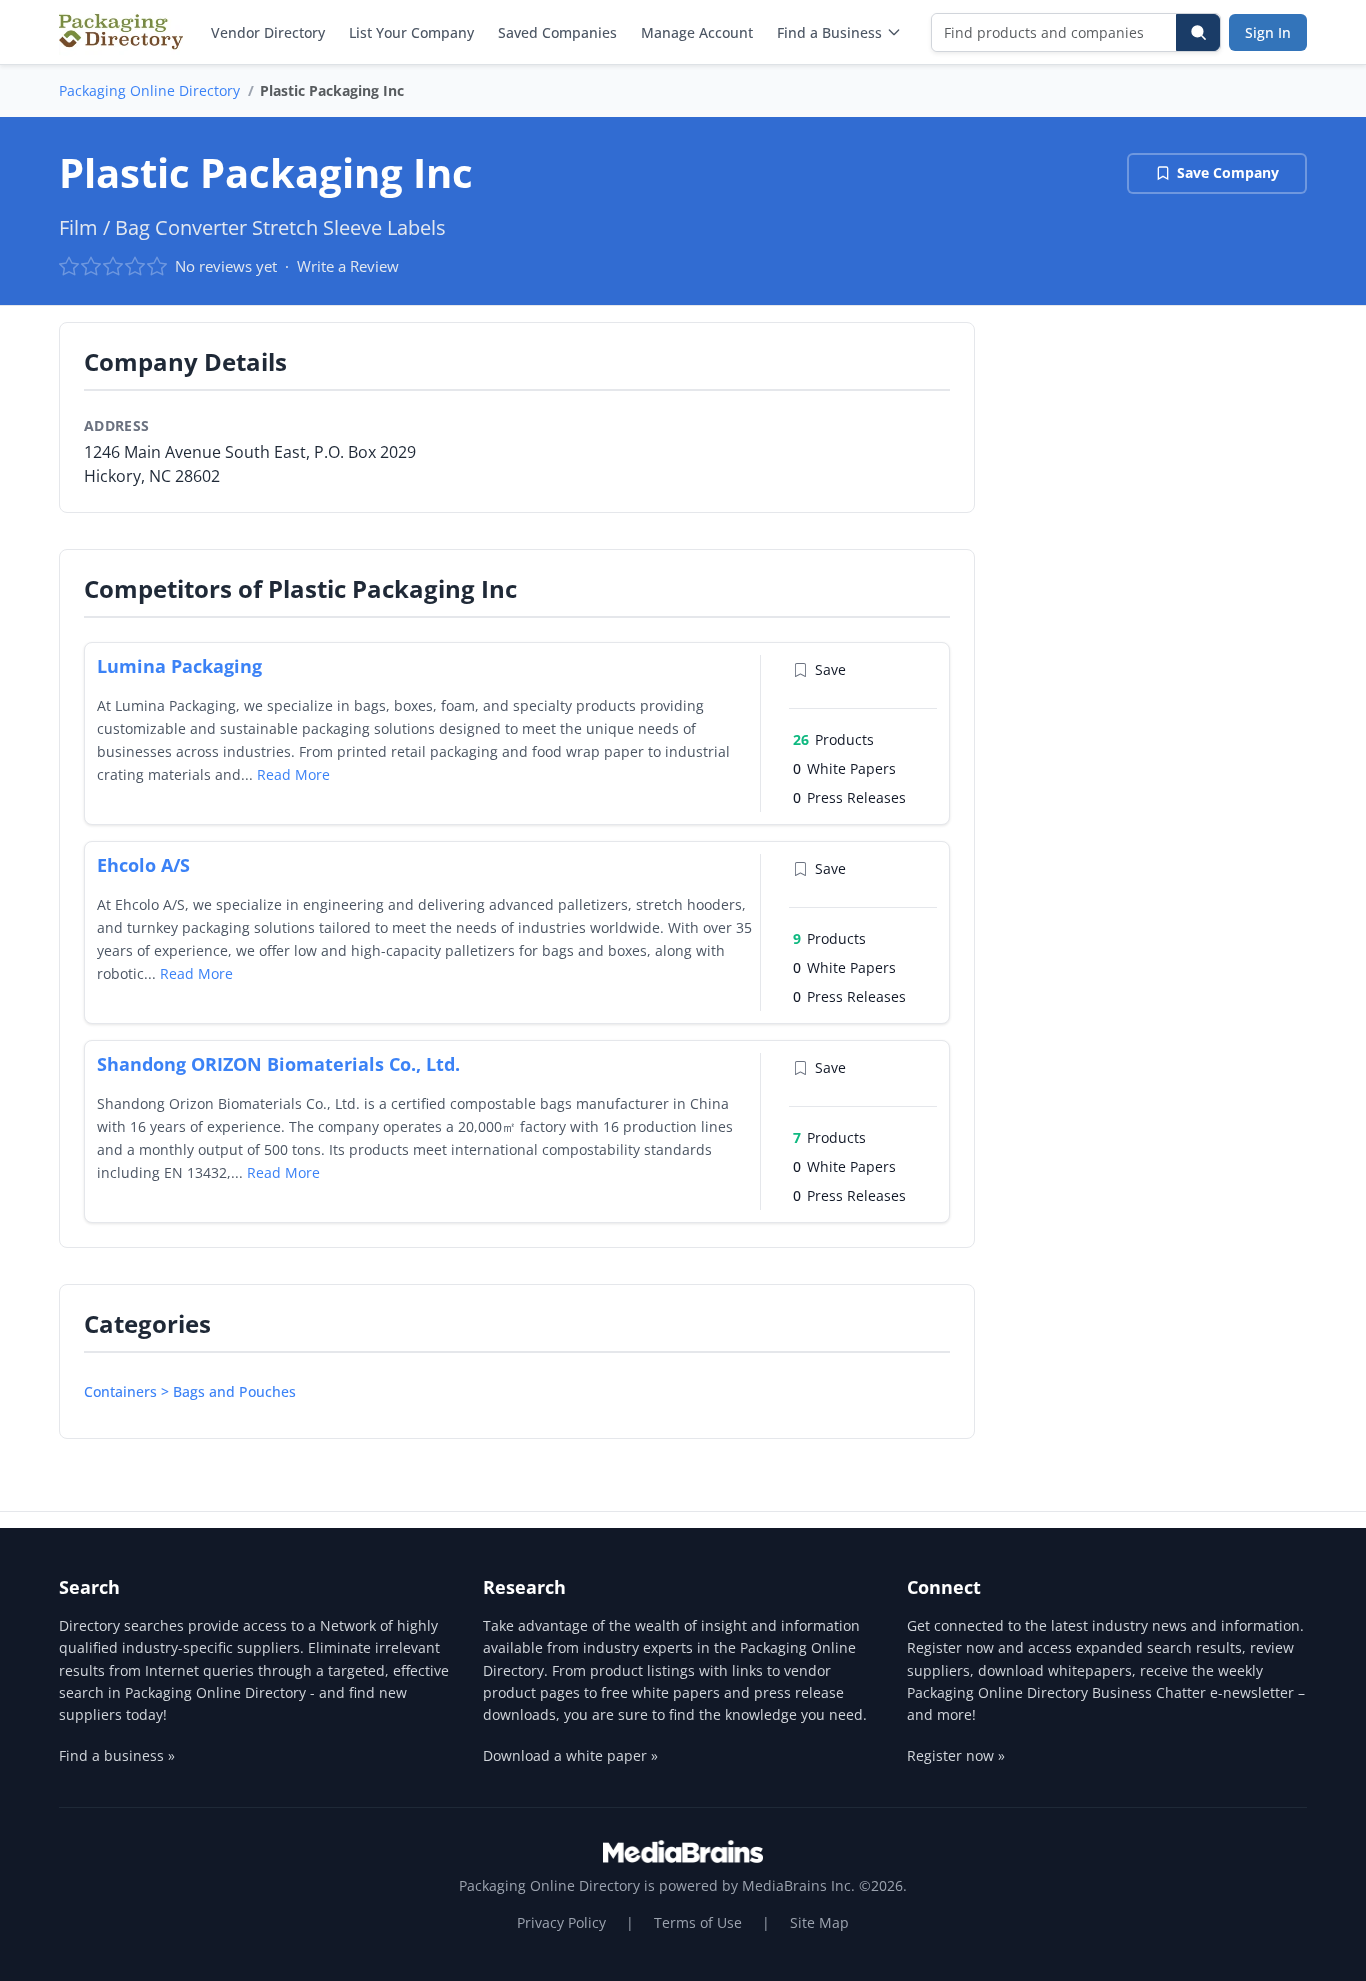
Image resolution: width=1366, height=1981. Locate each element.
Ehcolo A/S (143, 865)
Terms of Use (698, 1922)
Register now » (956, 1755)
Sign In (1268, 32)
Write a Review (348, 266)
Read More (293, 774)
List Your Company (411, 32)
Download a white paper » (570, 1755)
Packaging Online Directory (149, 90)
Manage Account (697, 32)
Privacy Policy (561, 1922)
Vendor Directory (268, 32)
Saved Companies (557, 32)
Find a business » (117, 1755)
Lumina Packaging (179, 666)
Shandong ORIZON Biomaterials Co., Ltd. (278, 1064)
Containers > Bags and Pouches (190, 1391)
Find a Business (829, 32)
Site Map (819, 1922)
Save (830, 669)
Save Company (1228, 172)
